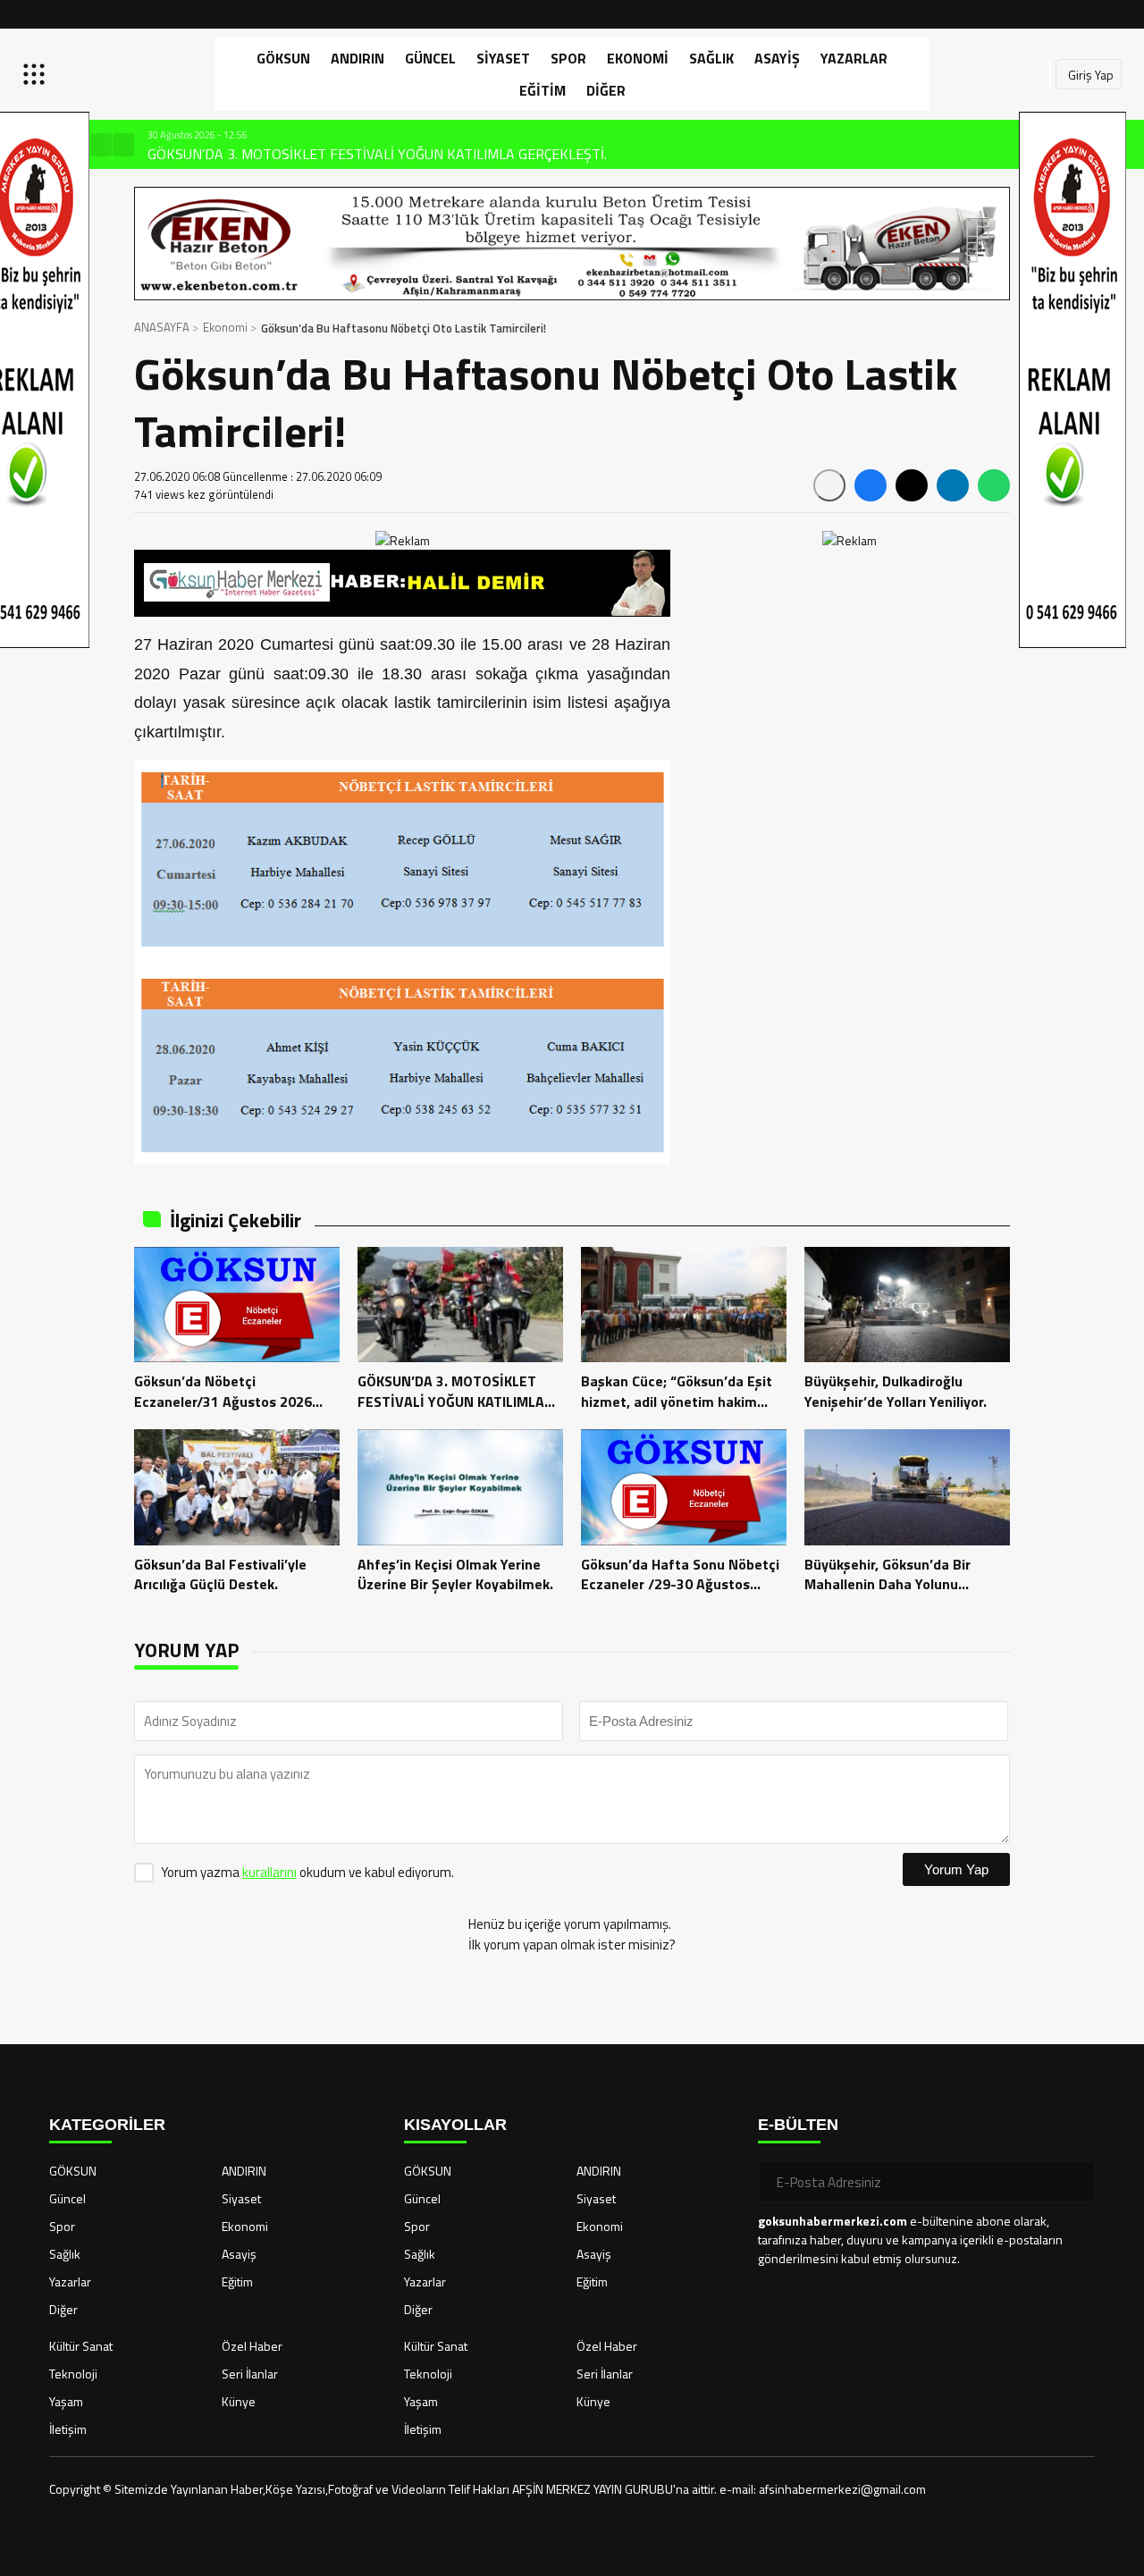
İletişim (68, 2429)
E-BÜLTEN (798, 2125)
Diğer (606, 90)
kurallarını (269, 1872)
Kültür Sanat (81, 2346)
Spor (568, 58)
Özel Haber (252, 2346)
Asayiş (777, 58)
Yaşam (66, 2401)
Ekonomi (638, 58)
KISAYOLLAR (455, 2125)
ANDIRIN (357, 58)
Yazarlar (854, 58)
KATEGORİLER (107, 2125)
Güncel (430, 58)
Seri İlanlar (250, 2374)
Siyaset (503, 58)
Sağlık (711, 58)
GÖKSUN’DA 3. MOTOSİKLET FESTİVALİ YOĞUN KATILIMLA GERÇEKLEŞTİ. (353, 154)
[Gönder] (1074, 2182)
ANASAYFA (162, 327)
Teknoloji (73, 2374)
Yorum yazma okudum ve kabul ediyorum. (307, 1872)
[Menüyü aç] (36, 74)
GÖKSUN (283, 58)
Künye (239, 2401)
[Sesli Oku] (829, 485)
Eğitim (543, 90)
